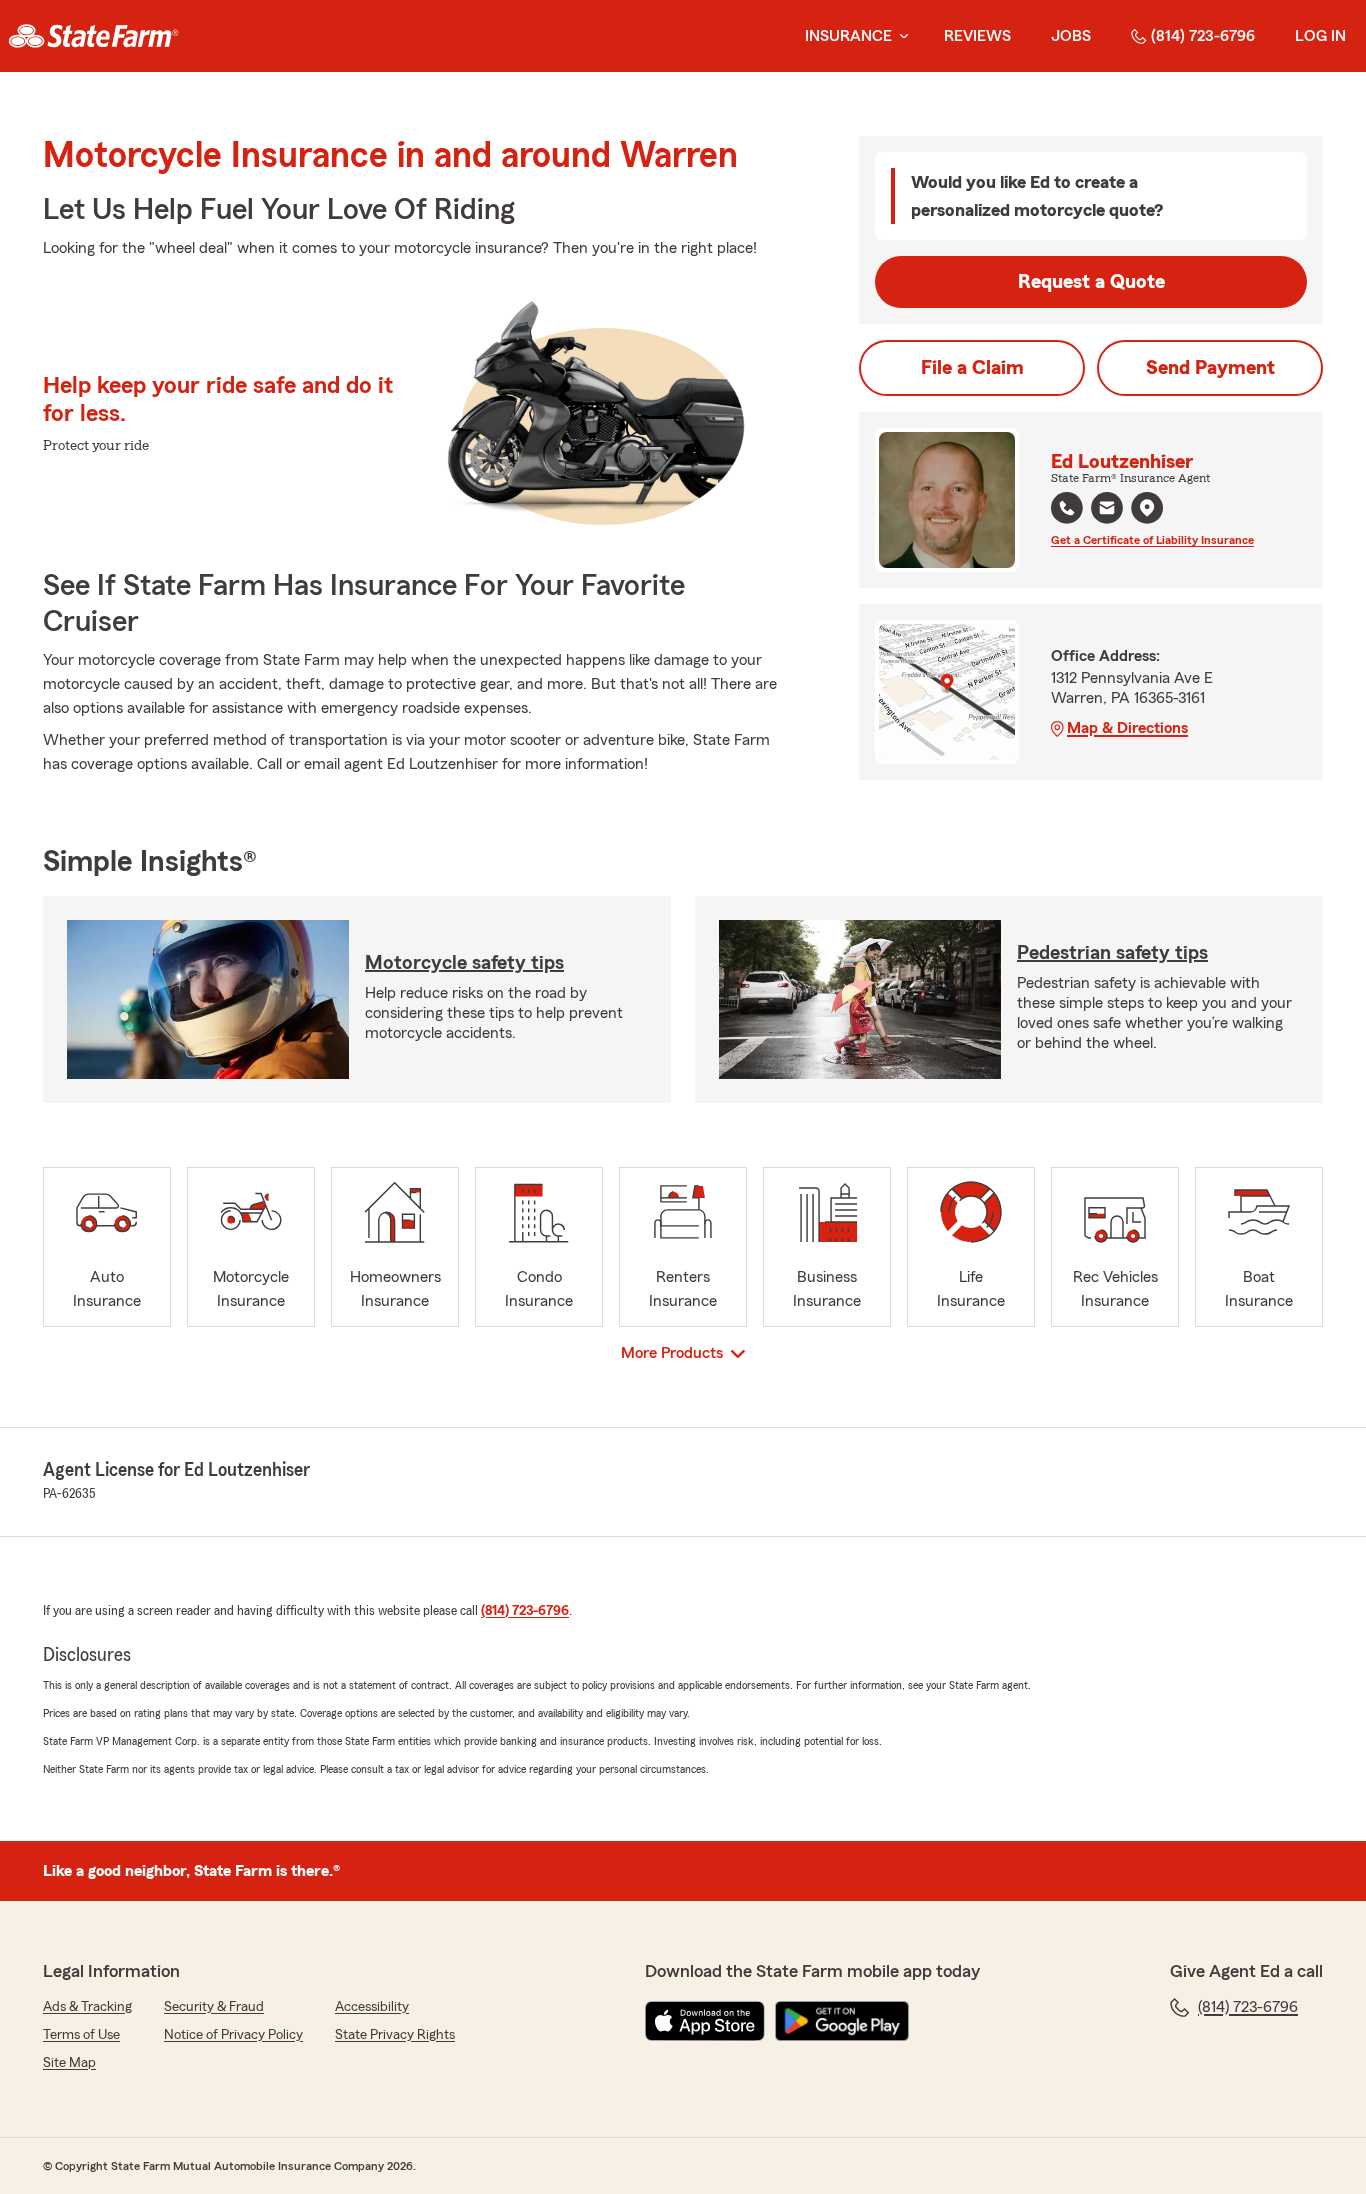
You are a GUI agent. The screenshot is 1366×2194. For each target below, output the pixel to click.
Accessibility (372, 2007)
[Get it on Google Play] (842, 2021)
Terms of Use (81, 2035)
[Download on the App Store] (705, 2021)
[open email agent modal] (1107, 510)
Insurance (848, 36)
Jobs (1071, 36)
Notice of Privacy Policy (233, 2035)
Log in (1320, 36)
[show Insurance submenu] (900, 36)
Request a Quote (1091, 282)
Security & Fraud (214, 2007)
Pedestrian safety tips (1112, 953)
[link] (93, 36)
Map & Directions (1127, 728)
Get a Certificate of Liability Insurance (1152, 540)
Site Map (69, 2063)
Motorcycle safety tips (464, 963)
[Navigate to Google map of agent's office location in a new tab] (1147, 508)
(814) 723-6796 (1203, 36)
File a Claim (972, 368)
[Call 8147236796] (1067, 508)
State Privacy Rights (395, 2035)
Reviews (977, 36)
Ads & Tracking (87, 2007)
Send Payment (1210, 368)
